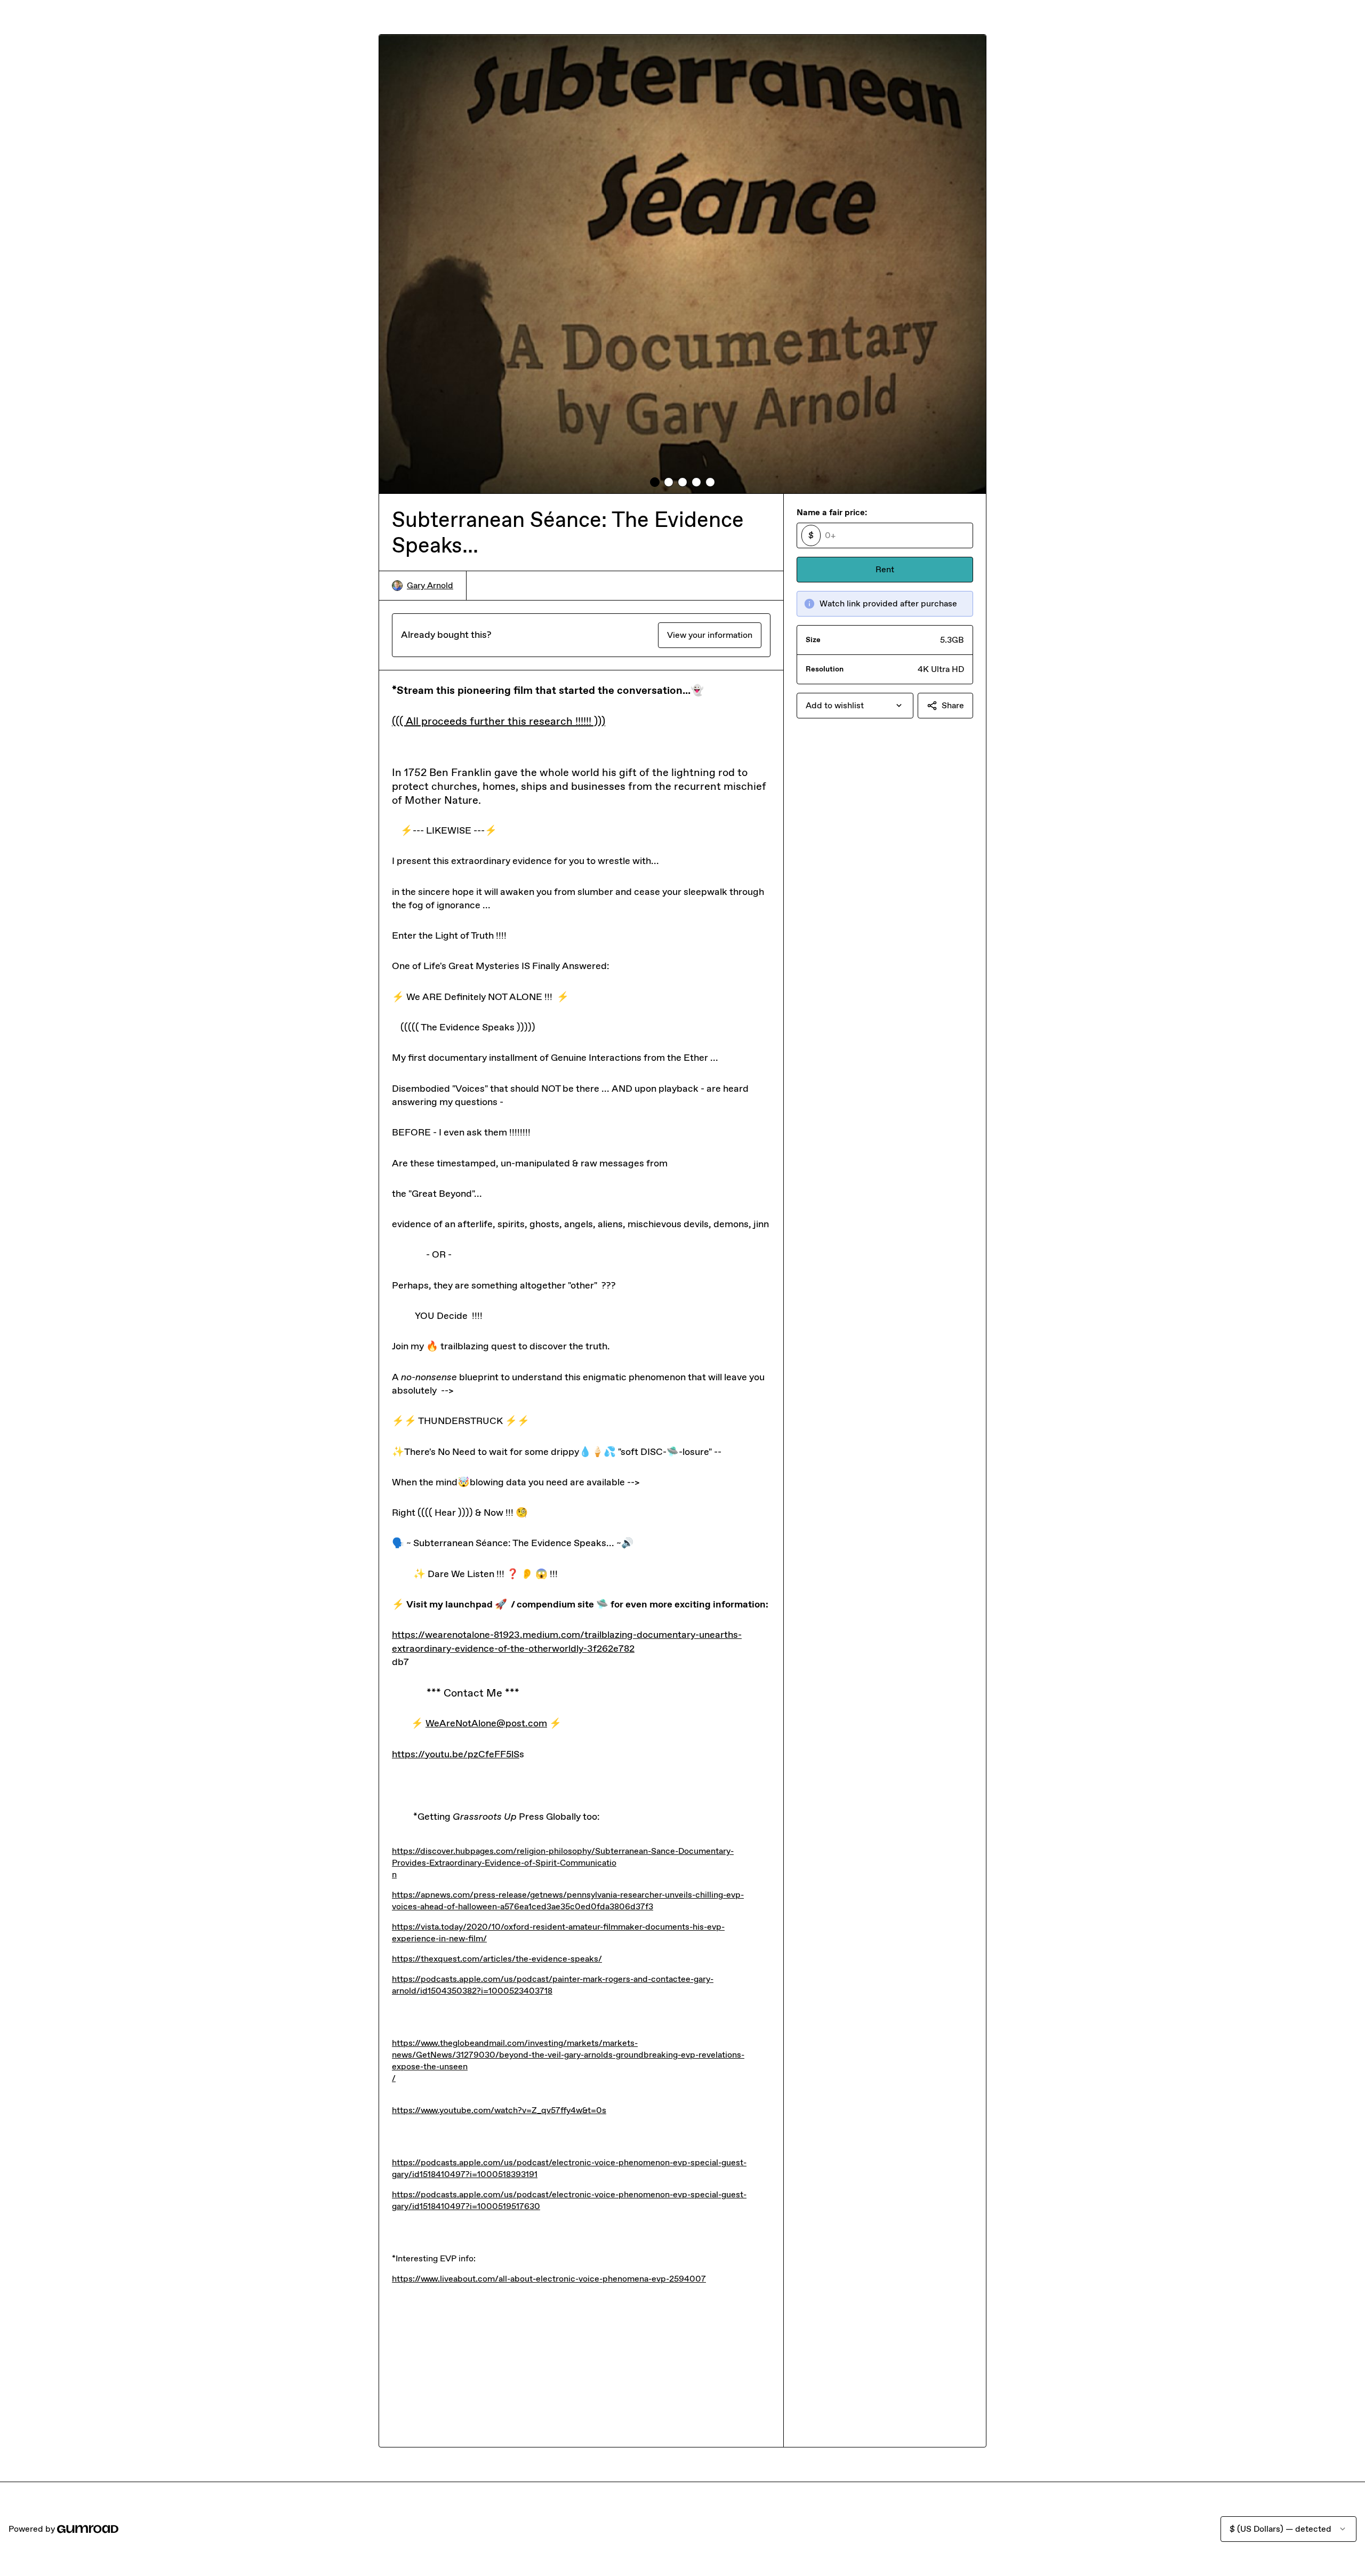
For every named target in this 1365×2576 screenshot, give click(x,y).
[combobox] (855, 706)
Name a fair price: (832, 512)
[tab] (655, 482)
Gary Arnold (430, 585)
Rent (885, 569)
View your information (710, 635)
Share (953, 705)
